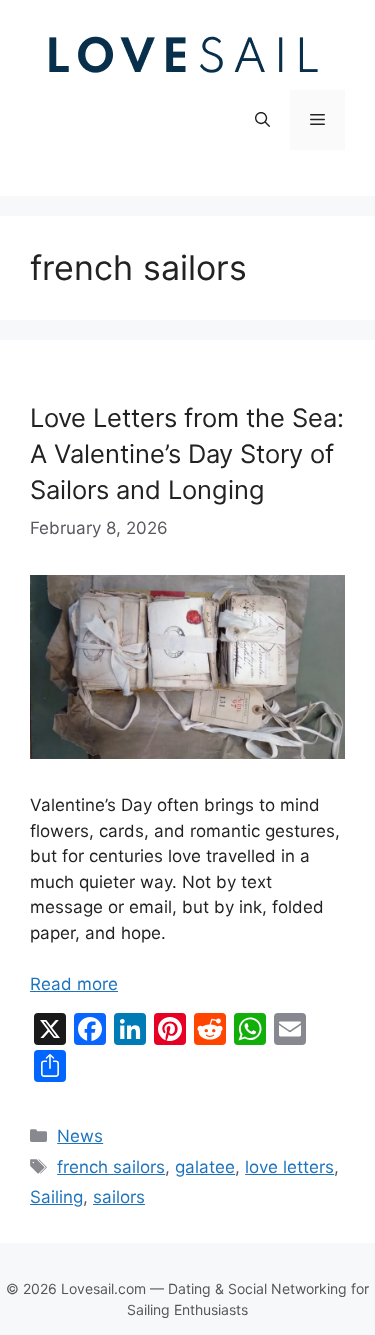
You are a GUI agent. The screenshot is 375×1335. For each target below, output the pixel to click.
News (80, 1136)
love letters (289, 1167)
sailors (119, 1197)
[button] (262, 120)
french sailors (111, 1167)
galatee (205, 1167)
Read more (74, 984)
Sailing (56, 1197)
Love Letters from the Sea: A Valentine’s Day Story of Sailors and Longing (187, 453)
